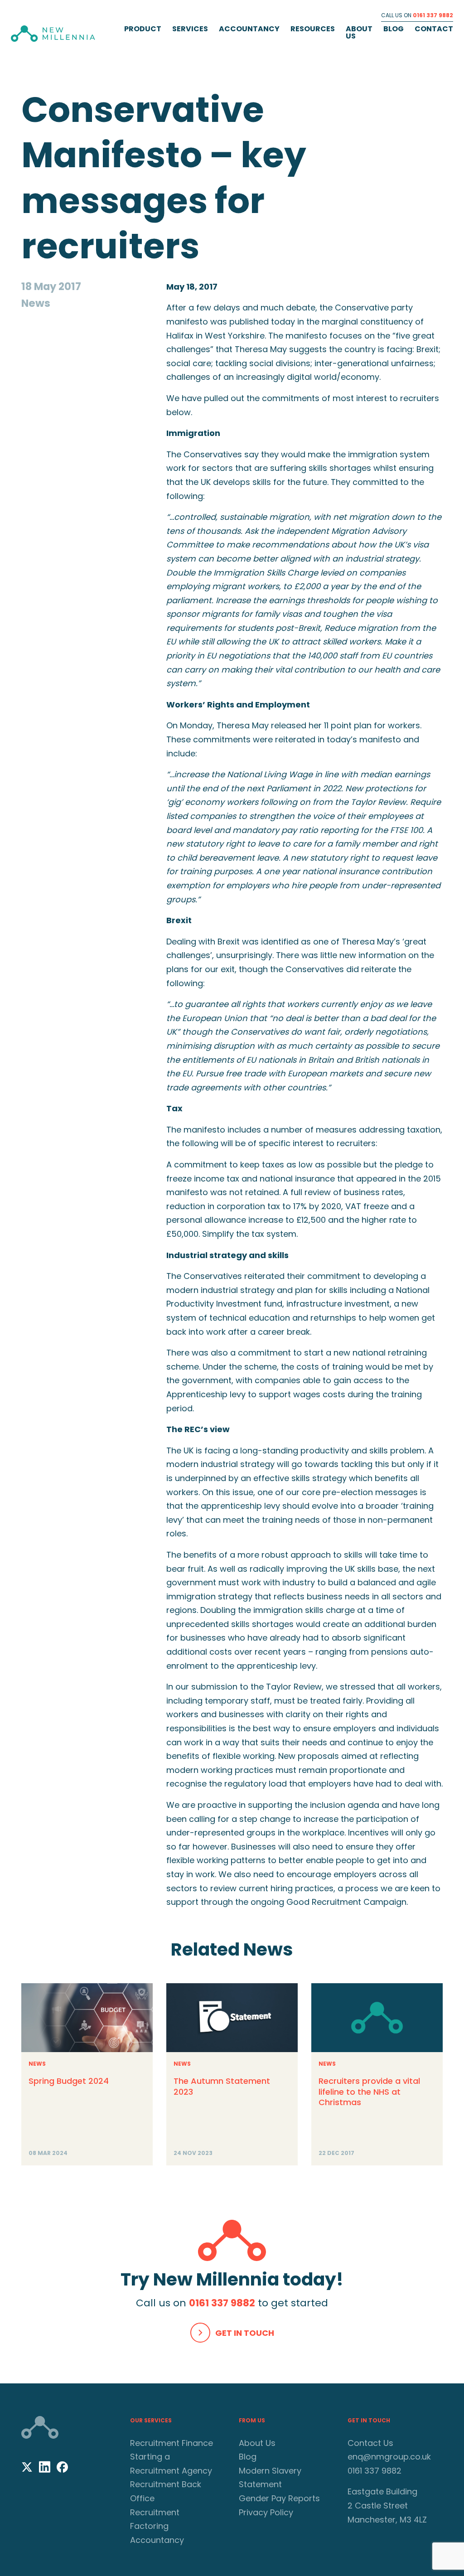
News (37, 2064)
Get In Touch (245, 2333)
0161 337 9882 (433, 15)
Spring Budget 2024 (69, 2081)
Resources (313, 29)
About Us (359, 32)
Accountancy (249, 29)
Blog (394, 29)
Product (143, 29)
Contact (434, 29)
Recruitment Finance (172, 2443)
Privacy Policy (266, 2512)
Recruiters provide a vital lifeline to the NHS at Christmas (369, 2092)
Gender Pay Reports (279, 2498)
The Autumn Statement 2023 (222, 2086)
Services (190, 29)
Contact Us (370, 2443)
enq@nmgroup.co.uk (389, 2457)
